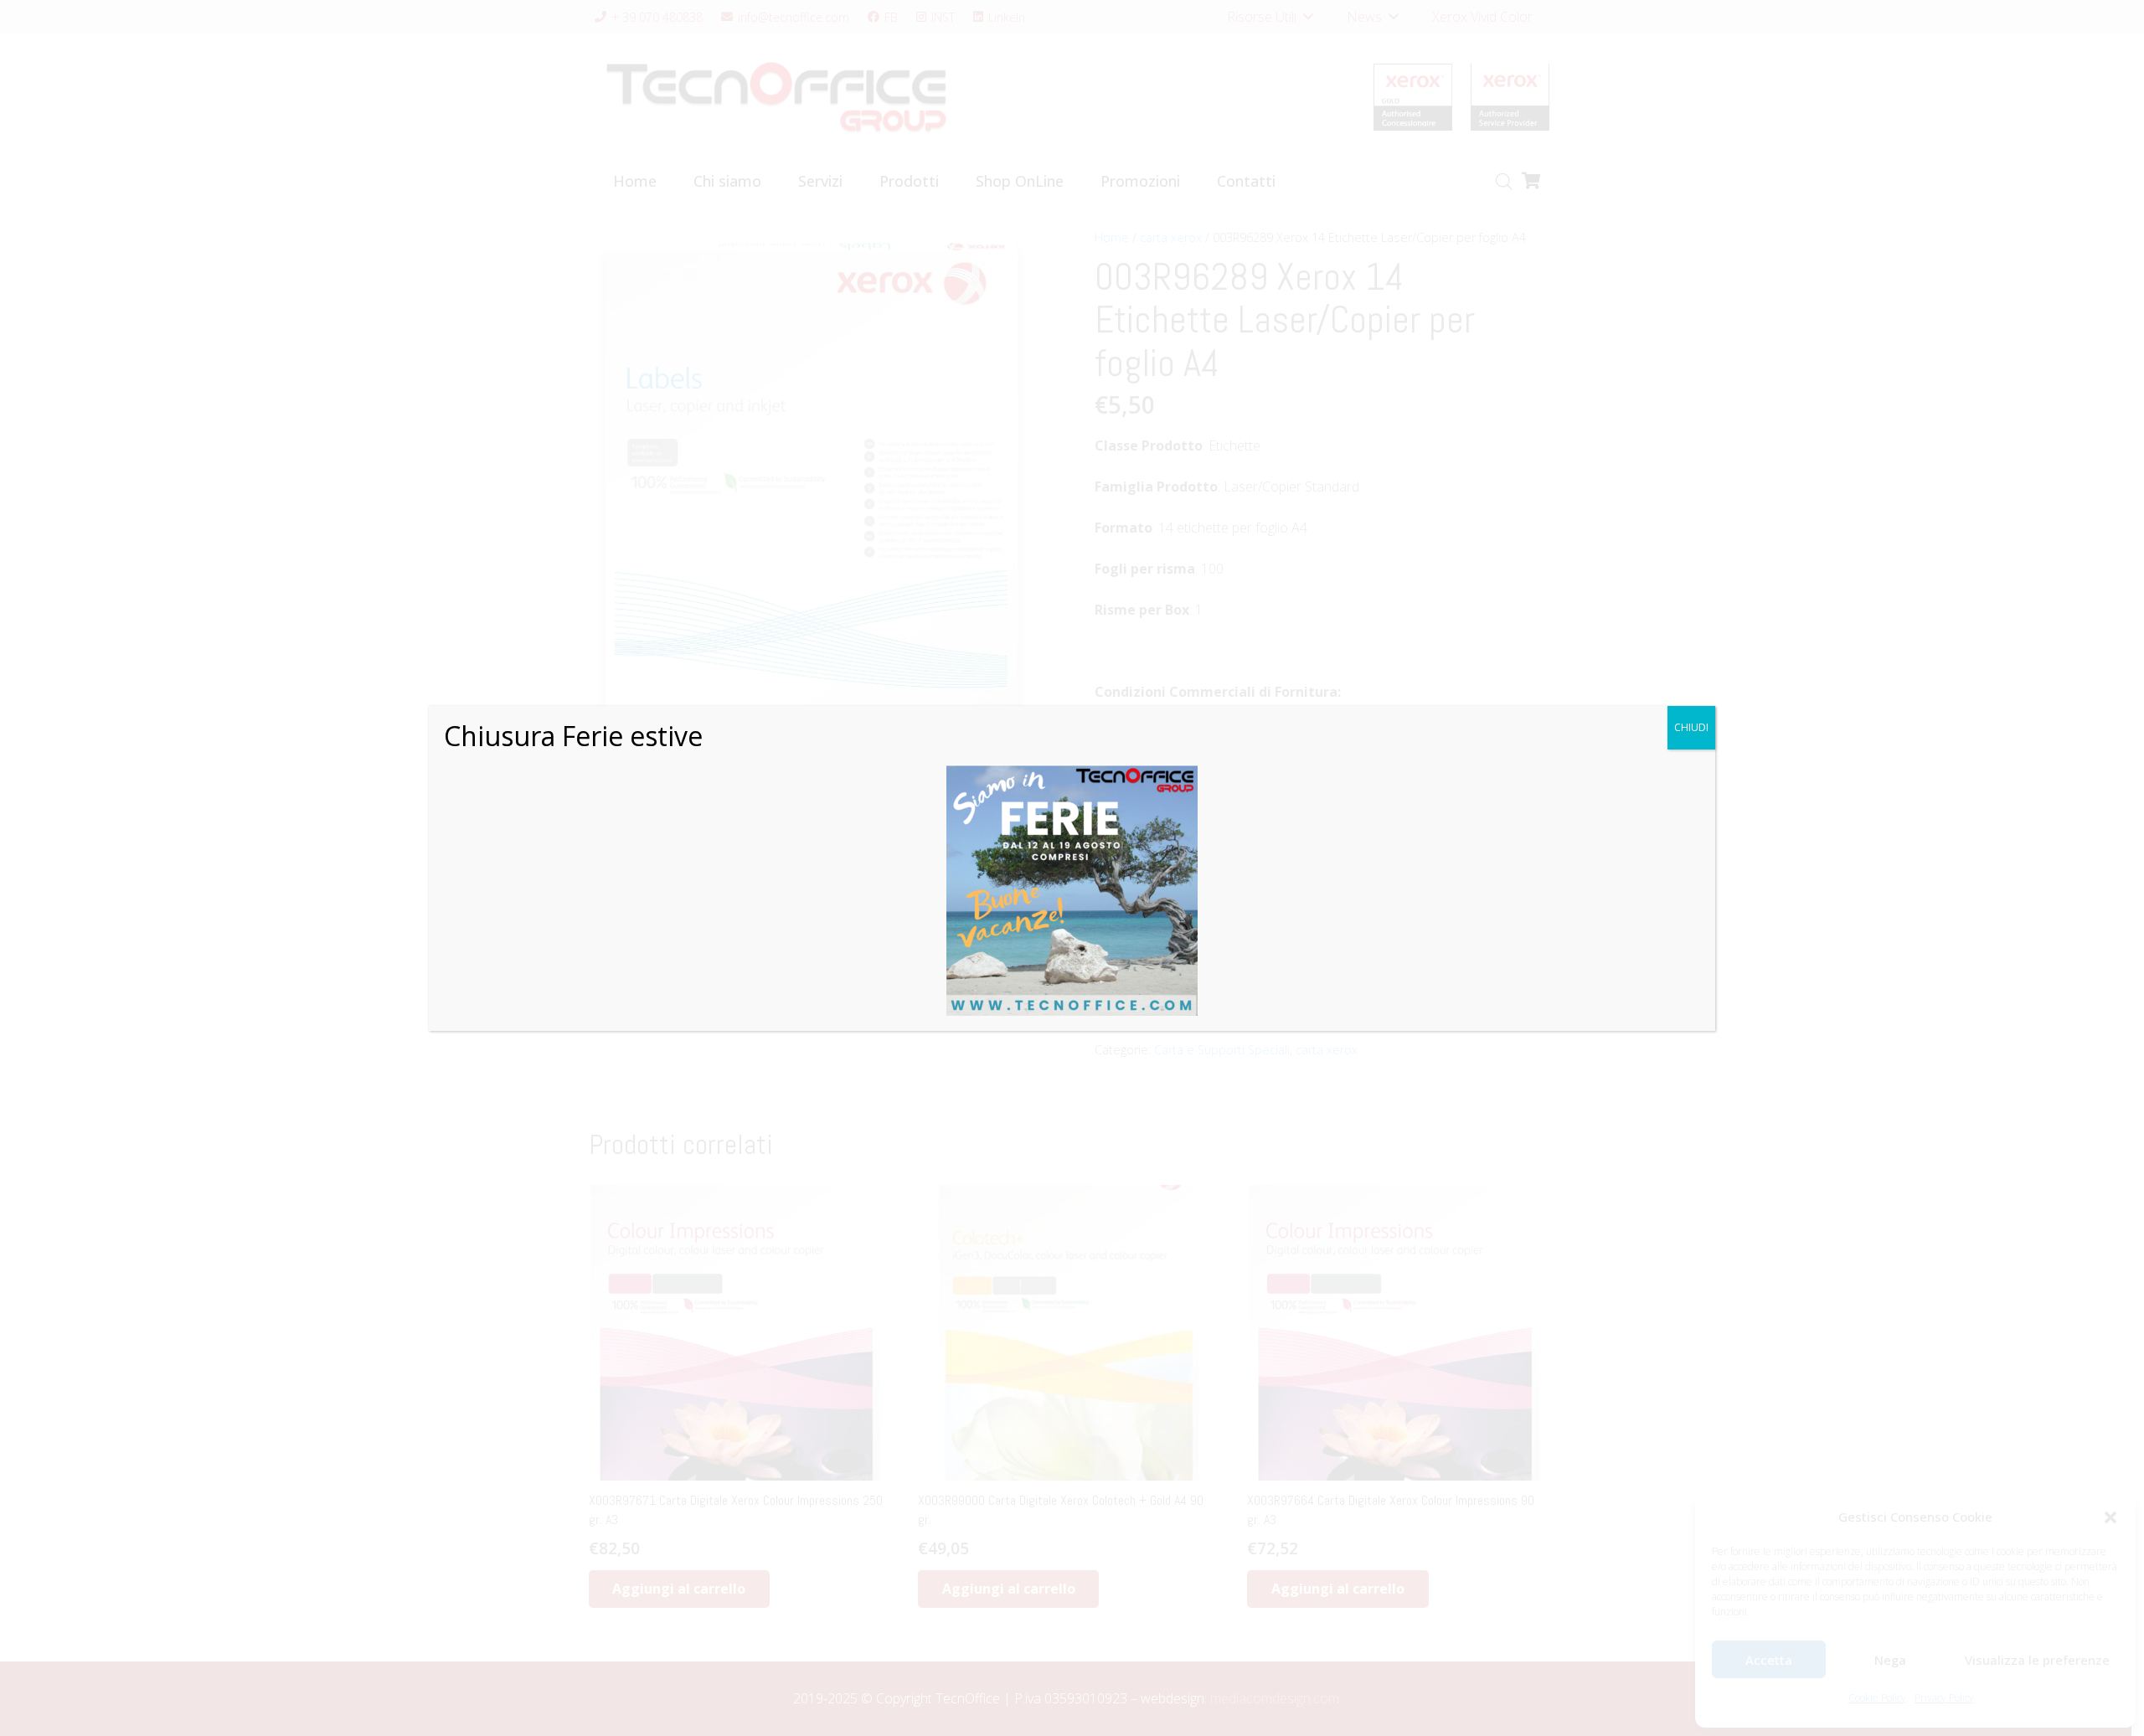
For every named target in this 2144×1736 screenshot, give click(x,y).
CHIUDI (1691, 727)
